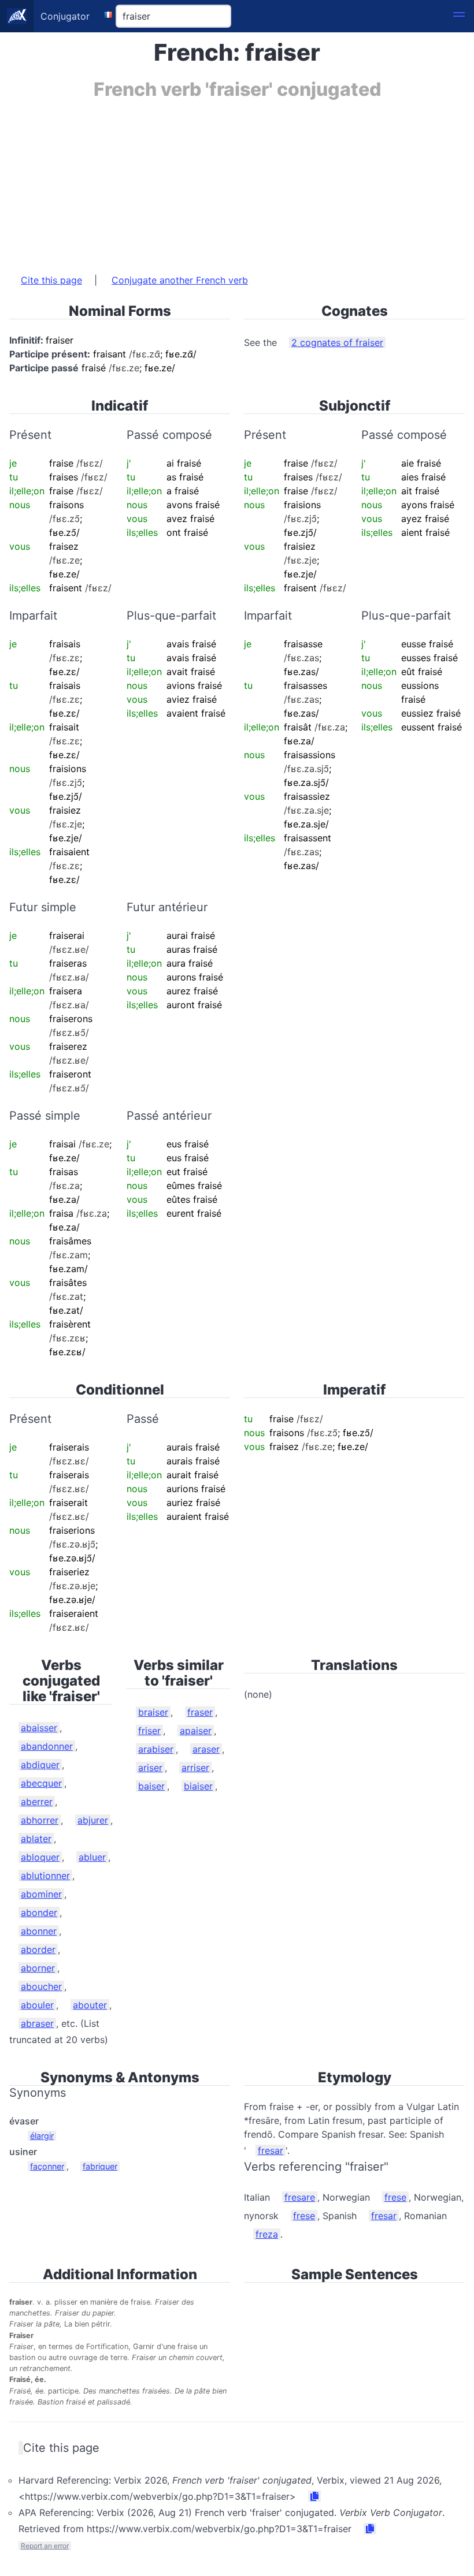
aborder (38, 1949)
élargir (42, 2136)
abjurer (93, 1820)
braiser (153, 1712)
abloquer (40, 1857)
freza (267, 2234)
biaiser (198, 1786)
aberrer (37, 1802)
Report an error (45, 2546)
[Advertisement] (237, 181)
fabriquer (100, 2166)
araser (206, 1749)
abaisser (39, 1728)
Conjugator (65, 16)
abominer (41, 1894)
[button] (459, 16)
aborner (38, 1968)
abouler (37, 2005)
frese (395, 2197)
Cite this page (51, 280)
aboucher (41, 1986)
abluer (92, 1857)
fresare (300, 2197)
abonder (39, 1913)
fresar (271, 2150)
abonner (39, 1931)
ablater (36, 1839)
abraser (37, 2023)
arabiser (156, 1749)
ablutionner (45, 1876)
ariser (150, 1768)
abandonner (47, 1746)
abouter (90, 2005)
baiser (151, 1786)
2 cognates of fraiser (337, 342)
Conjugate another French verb (180, 280)
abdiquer (40, 1765)
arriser (195, 1768)
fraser (200, 1712)
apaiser (196, 1731)
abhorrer (40, 1820)
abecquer (41, 1783)
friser (149, 1731)
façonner (47, 2166)
